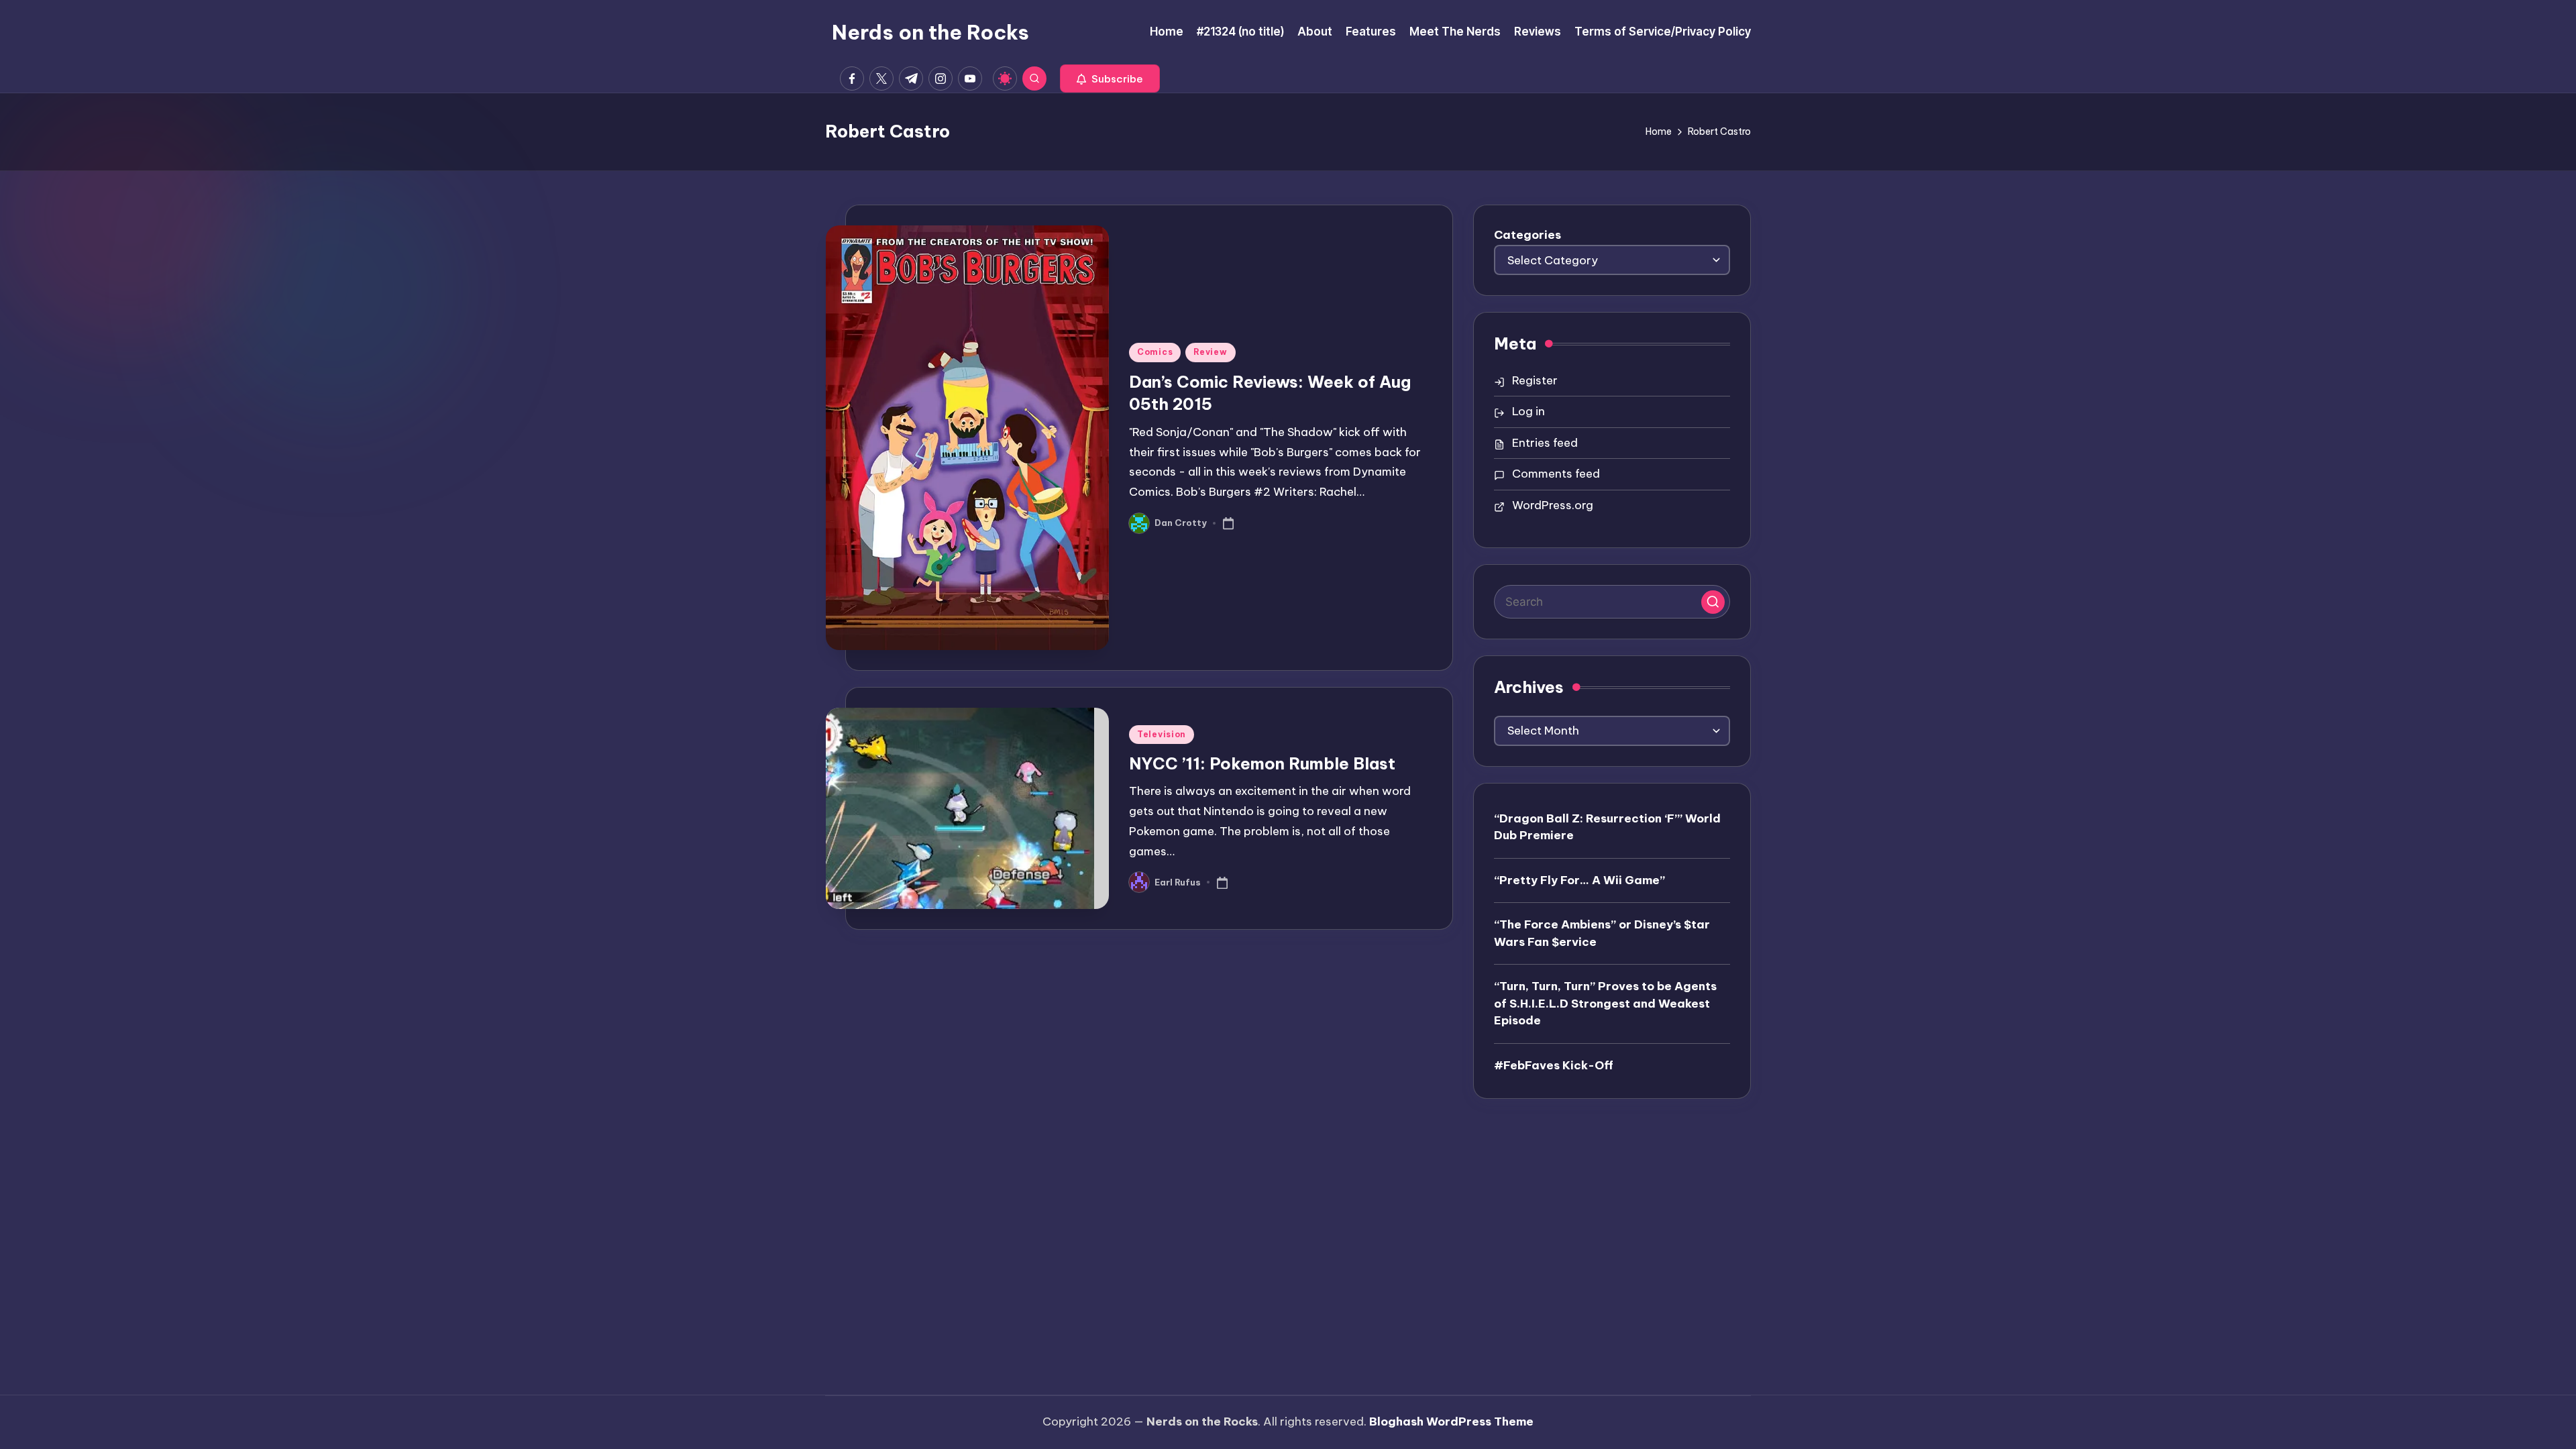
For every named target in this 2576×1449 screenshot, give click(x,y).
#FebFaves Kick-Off (1554, 1065)
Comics (1155, 352)
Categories (1527, 235)
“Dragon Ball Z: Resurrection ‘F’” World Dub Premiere (1607, 827)
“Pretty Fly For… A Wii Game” (1579, 880)
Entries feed (1545, 443)
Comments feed (1556, 474)
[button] (1110, 78)
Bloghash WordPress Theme (1451, 1421)
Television (1162, 734)
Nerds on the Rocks (930, 32)
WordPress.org (1553, 505)
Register (1535, 380)
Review (1210, 352)
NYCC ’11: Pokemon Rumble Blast (1262, 763)
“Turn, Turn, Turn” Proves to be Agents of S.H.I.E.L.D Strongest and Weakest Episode (1605, 1003)
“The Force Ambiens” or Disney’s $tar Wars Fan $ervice (1602, 933)
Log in (1528, 411)
